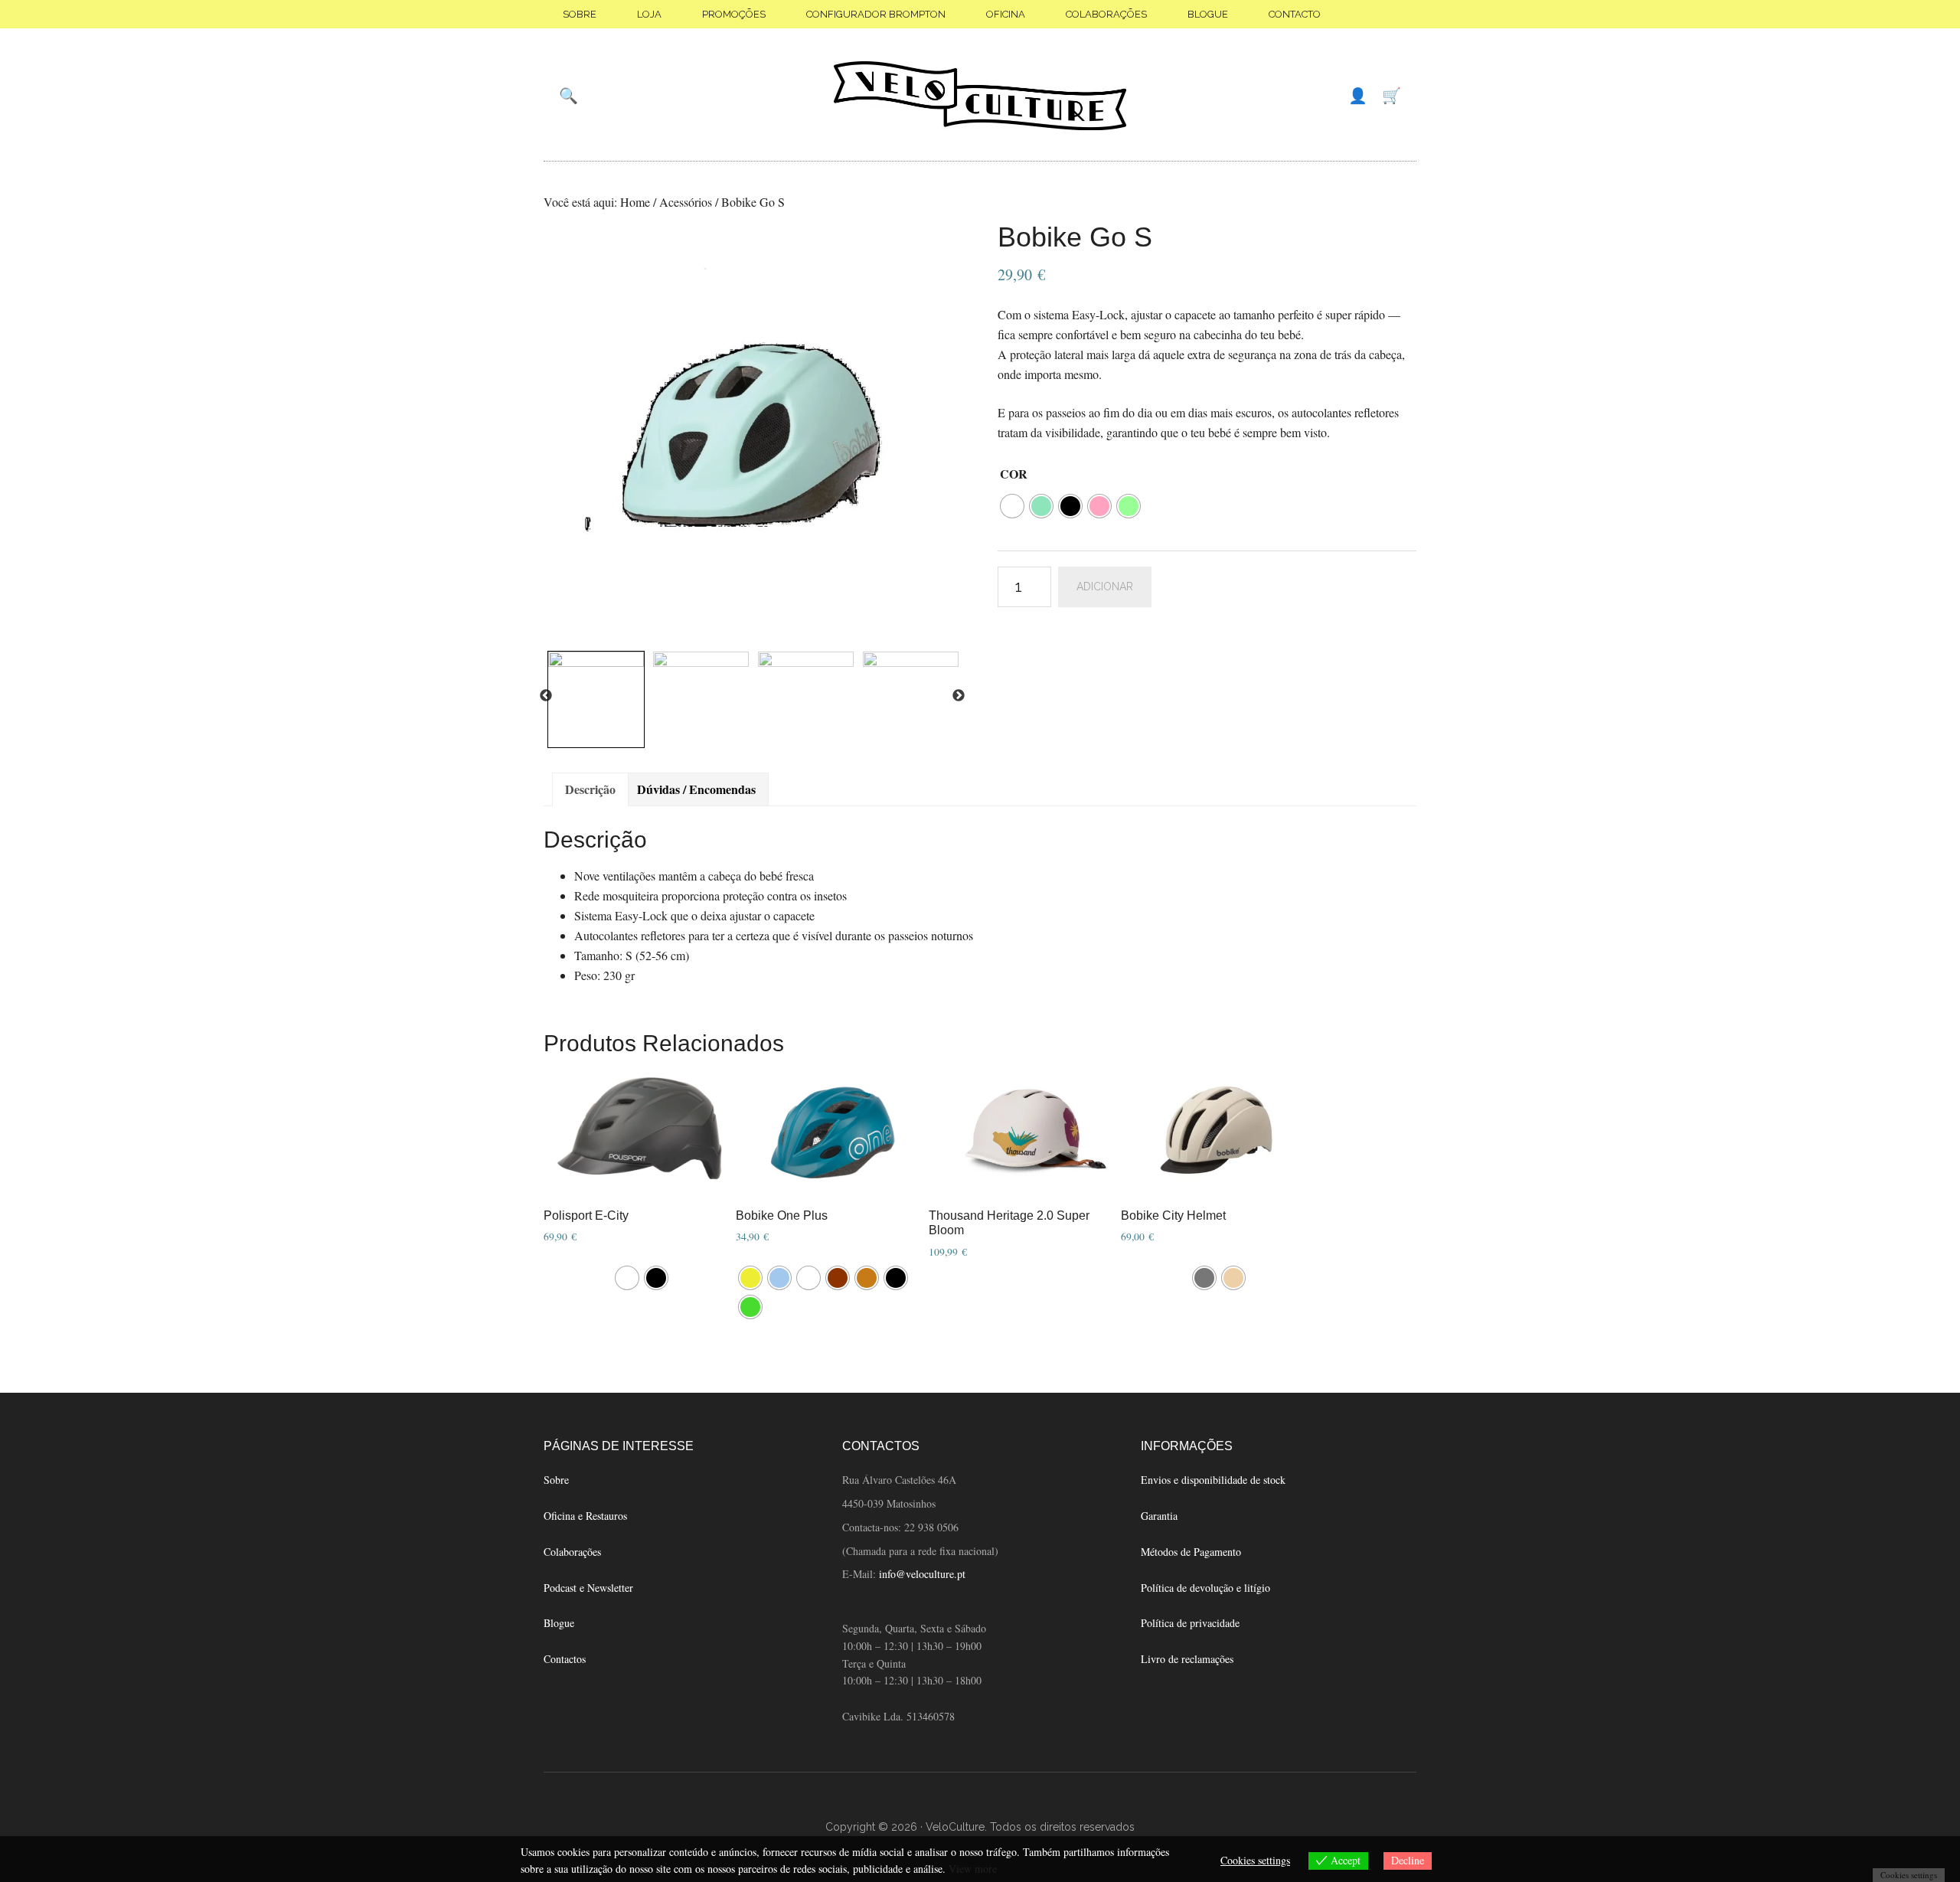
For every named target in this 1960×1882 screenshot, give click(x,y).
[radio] (1012, 506)
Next (959, 696)
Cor (1014, 474)
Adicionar (1105, 586)
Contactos (565, 1659)
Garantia (1159, 1516)
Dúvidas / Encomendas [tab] (696, 789)
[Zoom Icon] (753, 433)
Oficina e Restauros (585, 1516)
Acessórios (686, 202)
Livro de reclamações (1187, 1659)
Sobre (556, 1480)
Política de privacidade (1190, 1623)
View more (973, 1869)
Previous (546, 696)
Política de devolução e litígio (1205, 1588)
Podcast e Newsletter (588, 1588)
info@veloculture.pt (922, 1574)
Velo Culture (980, 96)
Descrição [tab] (590, 789)
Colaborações (572, 1552)
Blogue (559, 1623)
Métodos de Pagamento (1191, 1552)
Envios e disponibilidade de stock (1213, 1480)
